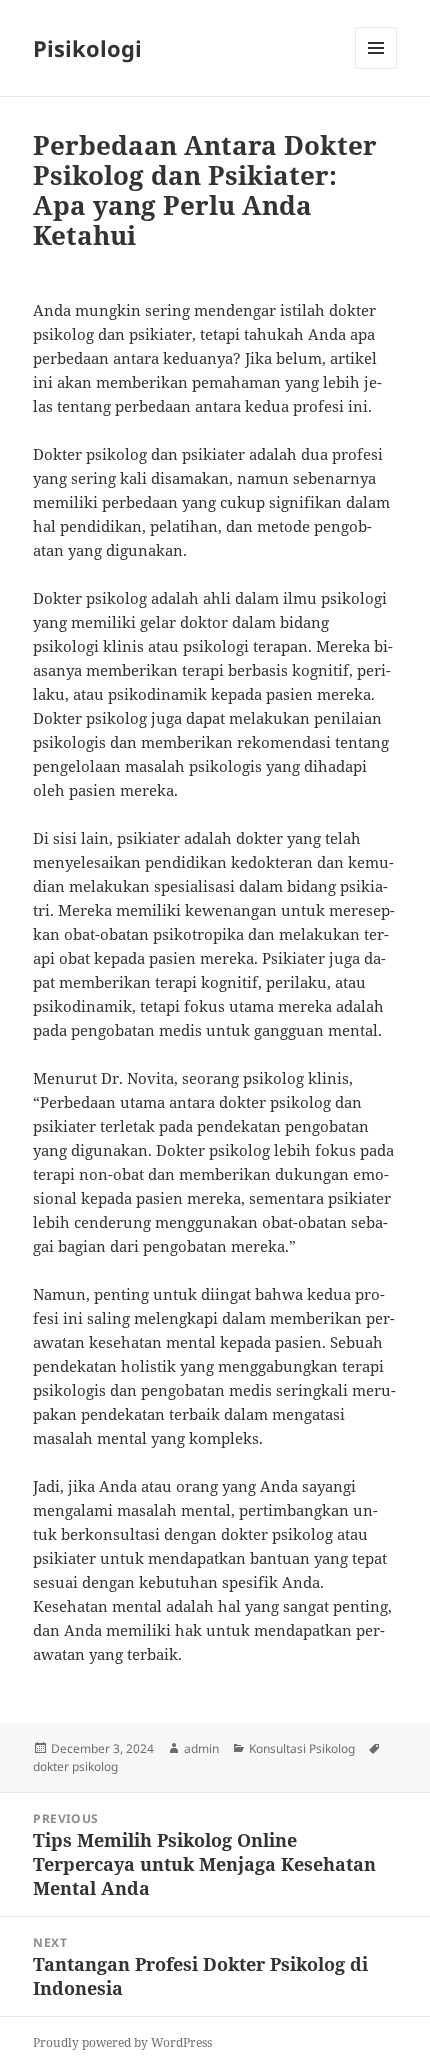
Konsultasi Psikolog (302, 1748)
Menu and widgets (376, 68)
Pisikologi (87, 48)
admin (201, 1748)
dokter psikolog (75, 1766)
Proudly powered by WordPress (122, 2042)
